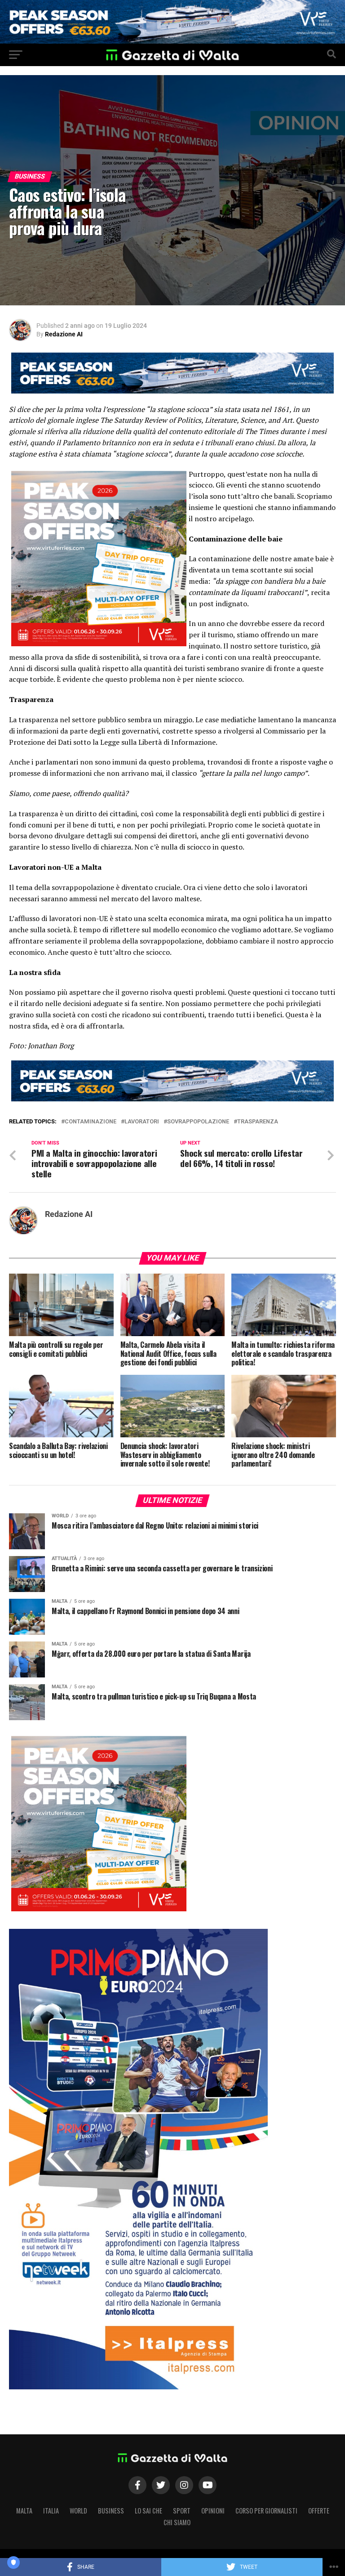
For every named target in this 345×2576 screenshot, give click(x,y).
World (78, 2511)
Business (111, 2511)
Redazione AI (64, 334)
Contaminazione (91, 1122)
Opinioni (213, 2511)
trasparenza (258, 1122)
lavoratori (142, 1122)
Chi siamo (177, 2522)
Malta (24, 2511)
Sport (182, 2511)
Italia (51, 2511)
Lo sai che (148, 2511)
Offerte (319, 2511)
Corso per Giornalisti (266, 2511)
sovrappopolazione (198, 1122)
